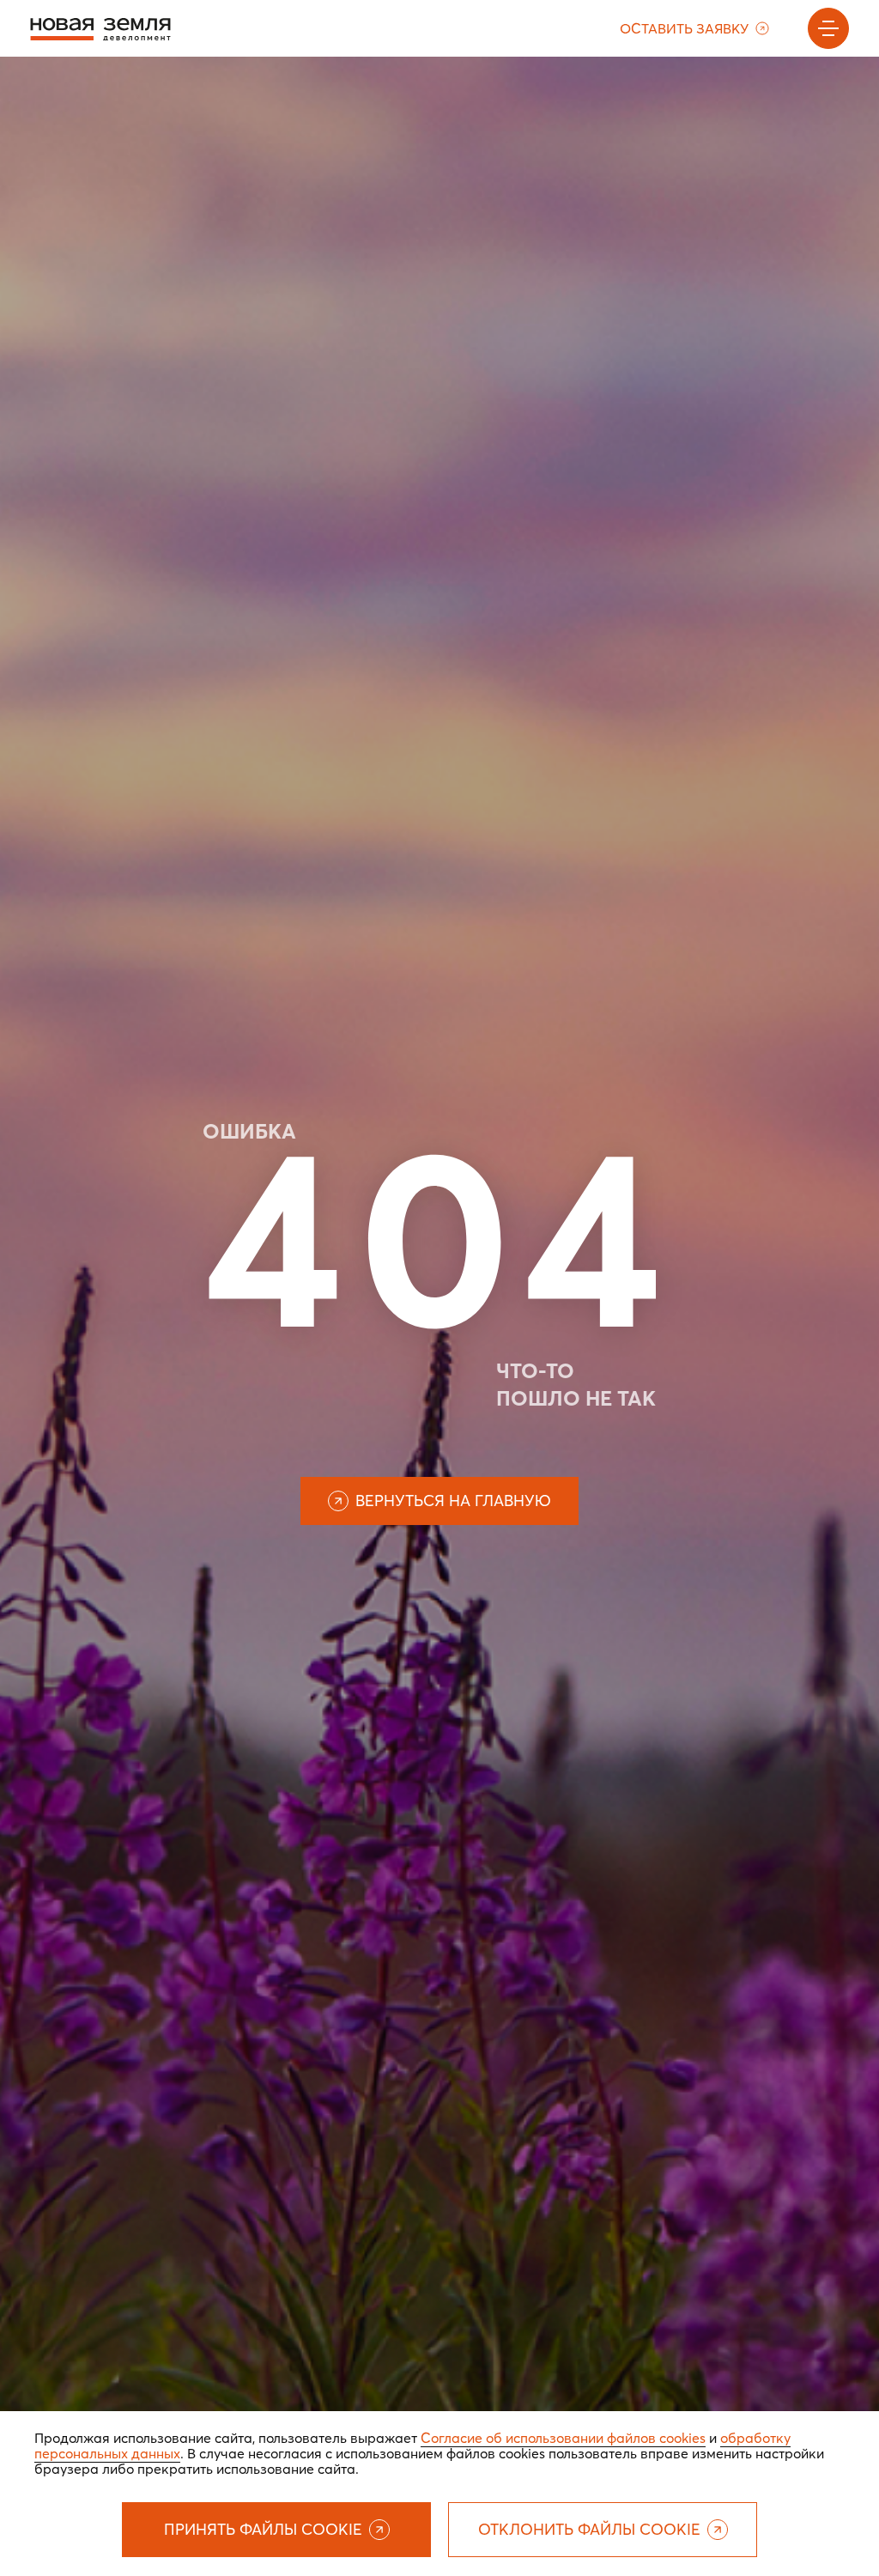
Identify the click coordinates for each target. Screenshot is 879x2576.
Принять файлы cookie (263, 2529)
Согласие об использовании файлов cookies (563, 2438)
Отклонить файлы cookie (589, 2529)
